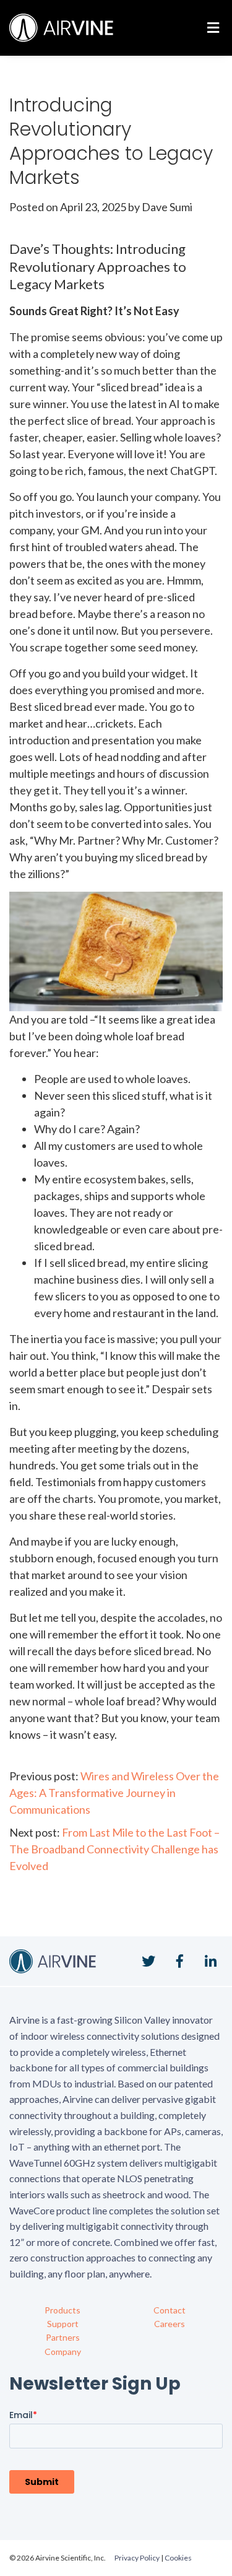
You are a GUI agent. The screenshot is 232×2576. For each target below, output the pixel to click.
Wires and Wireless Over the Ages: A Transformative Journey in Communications (114, 1793)
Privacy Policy (137, 2558)
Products (62, 2310)
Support (63, 2324)
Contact (170, 2310)
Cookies (178, 2558)
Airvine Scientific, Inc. (61, 28)
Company (63, 2352)
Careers (170, 2324)
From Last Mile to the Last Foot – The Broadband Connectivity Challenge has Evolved (114, 1849)
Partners (63, 2337)
